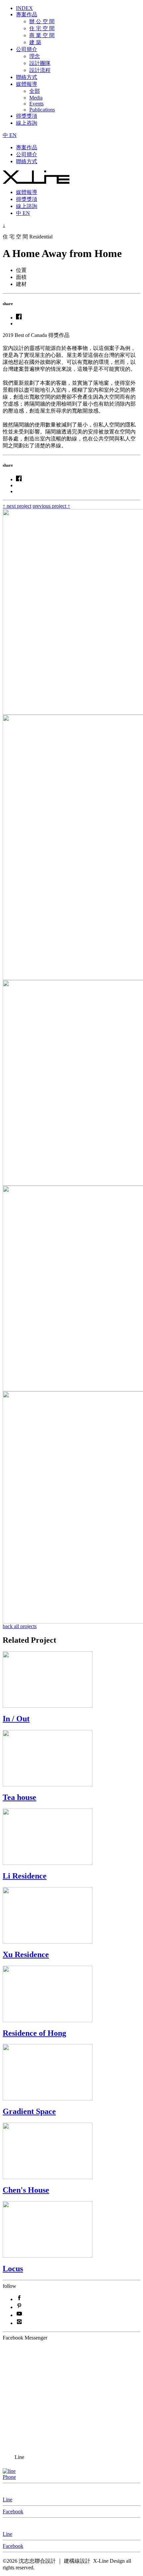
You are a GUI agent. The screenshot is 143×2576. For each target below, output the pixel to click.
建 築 (35, 42)
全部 (35, 91)
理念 (35, 56)
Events (36, 104)
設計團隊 (40, 63)
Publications (42, 110)
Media (36, 98)
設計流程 (40, 70)
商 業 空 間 (42, 35)
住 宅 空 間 (42, 28)
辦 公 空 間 (42, 21)
